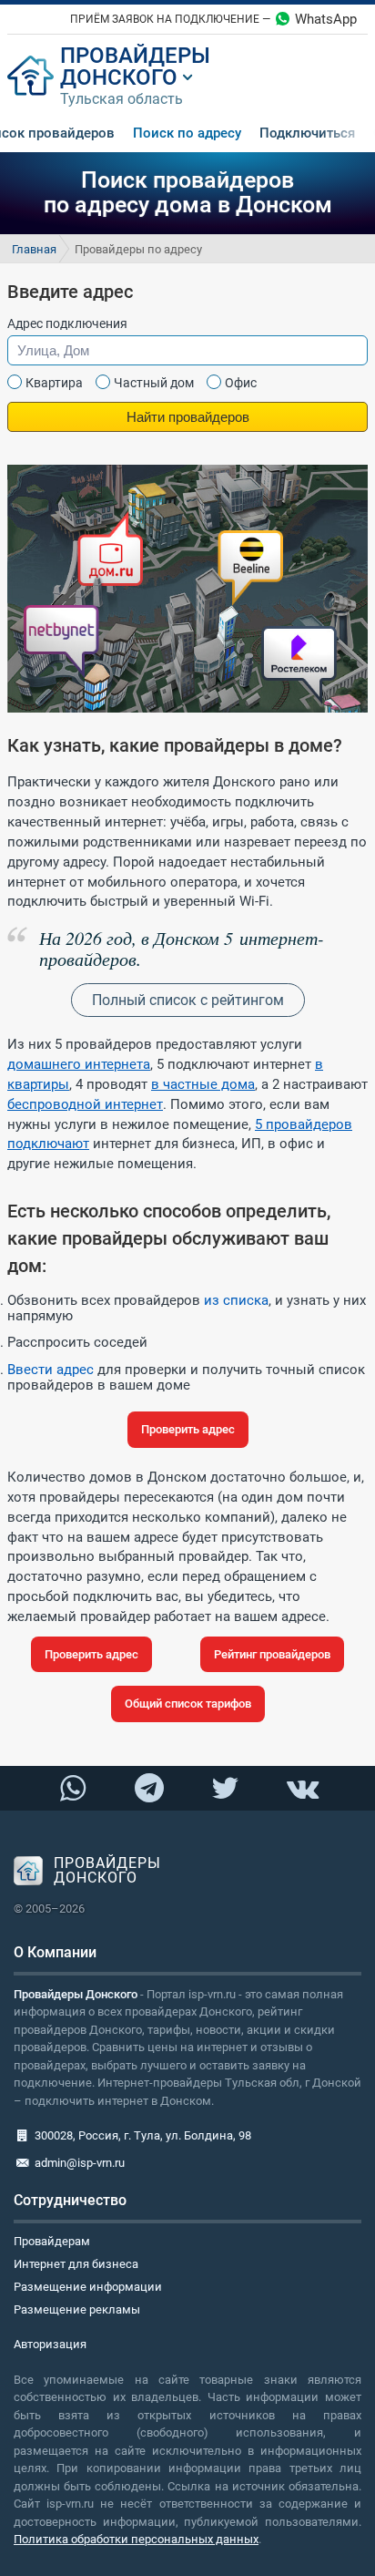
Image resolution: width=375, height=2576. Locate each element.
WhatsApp (326, 19)
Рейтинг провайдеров (272, 1654)
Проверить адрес (188, 1429)
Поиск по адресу (187, 133)
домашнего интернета (79, 1064)
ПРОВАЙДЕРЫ (135, 56)
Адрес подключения (67, 323)
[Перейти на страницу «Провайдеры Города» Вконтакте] (302, 1788)
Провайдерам (52, 2241)
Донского (119, 77)
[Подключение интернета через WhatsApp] (73, 1788)
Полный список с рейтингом (188, 1000)
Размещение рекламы (77, 2309)
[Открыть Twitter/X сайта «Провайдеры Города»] (225, 1788)
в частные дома (203, 1084)
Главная (34, 249)
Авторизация (50, 2344)
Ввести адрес (51, 1370)
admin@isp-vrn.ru (80, 2163)
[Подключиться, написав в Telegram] (149, 1787)
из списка (236, 1300)
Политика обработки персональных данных (136, 2539)
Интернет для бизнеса (76, 2264)
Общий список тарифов (188, 1704)
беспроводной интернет (85, 1104)
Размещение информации (88, 2287)
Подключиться (307, 133)
